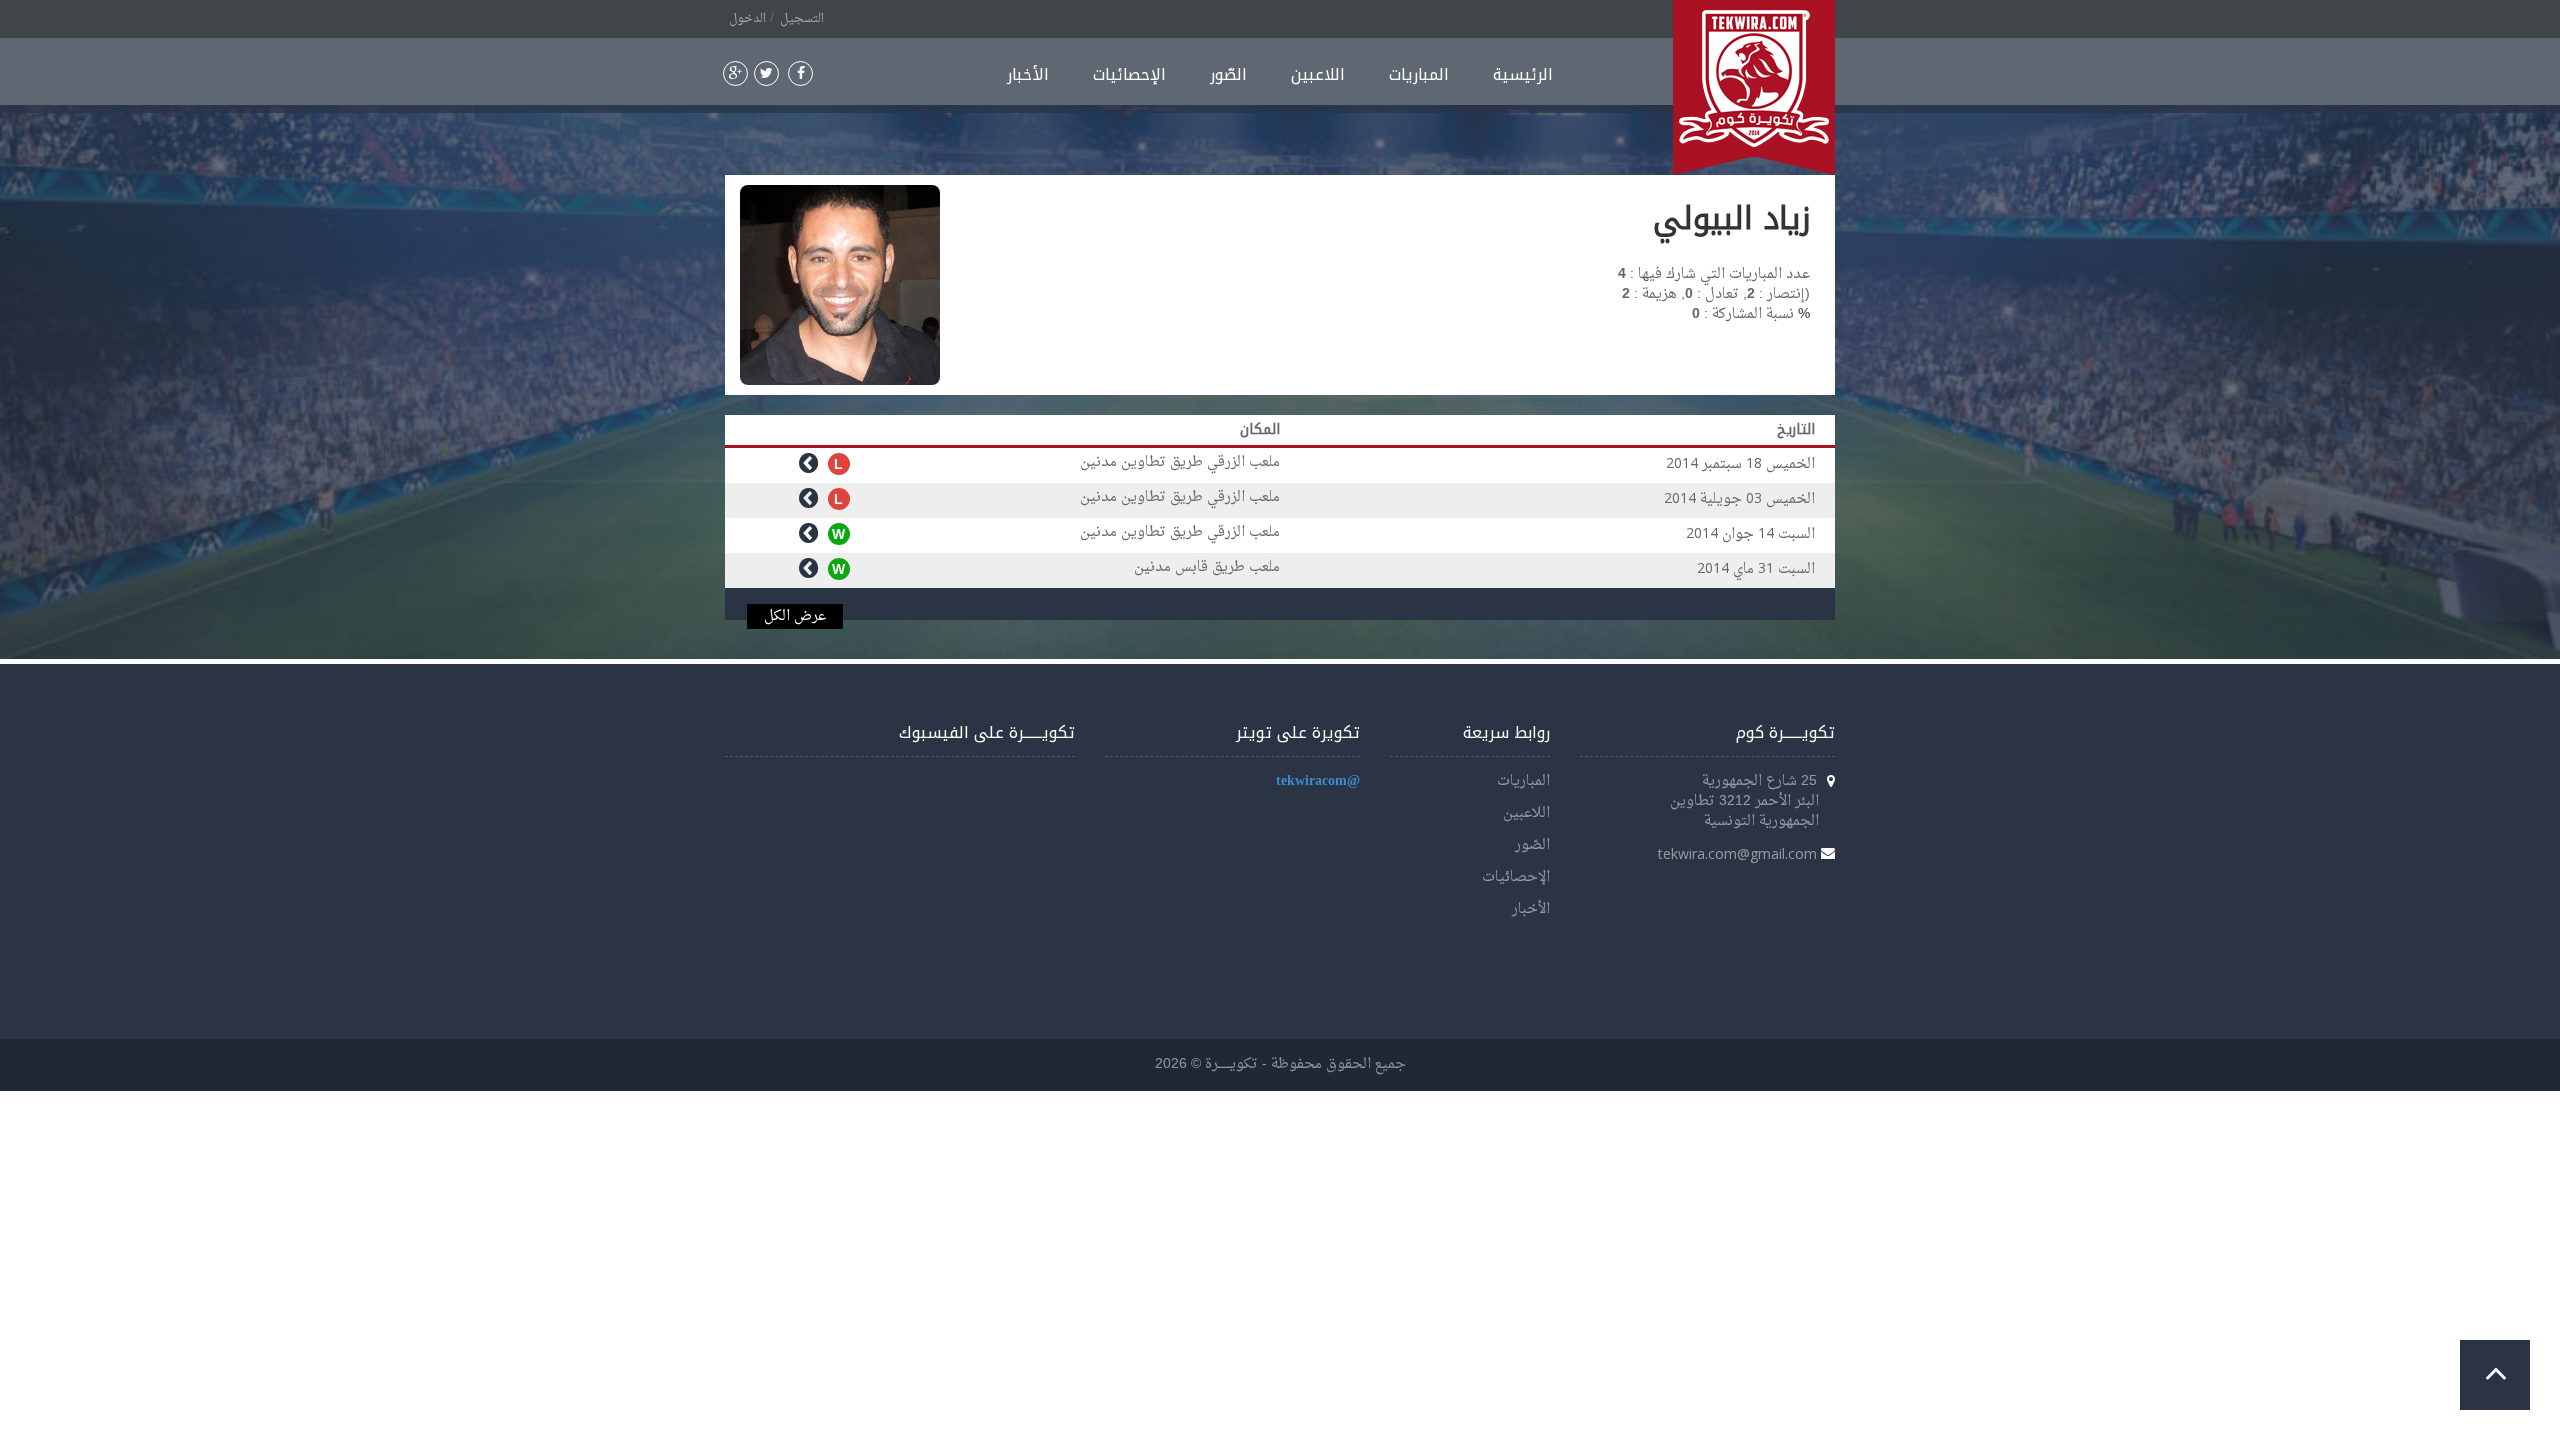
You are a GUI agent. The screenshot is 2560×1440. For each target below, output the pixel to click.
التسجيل (802, 19)
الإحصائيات (1129, 74)
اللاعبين (1318, 74)
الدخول (747, 19)
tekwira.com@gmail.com (1737, 853)
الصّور (1228, 74)
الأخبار (1028, 74)
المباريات (1419, 74)
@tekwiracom (1318, 781)
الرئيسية (1523, 74)
